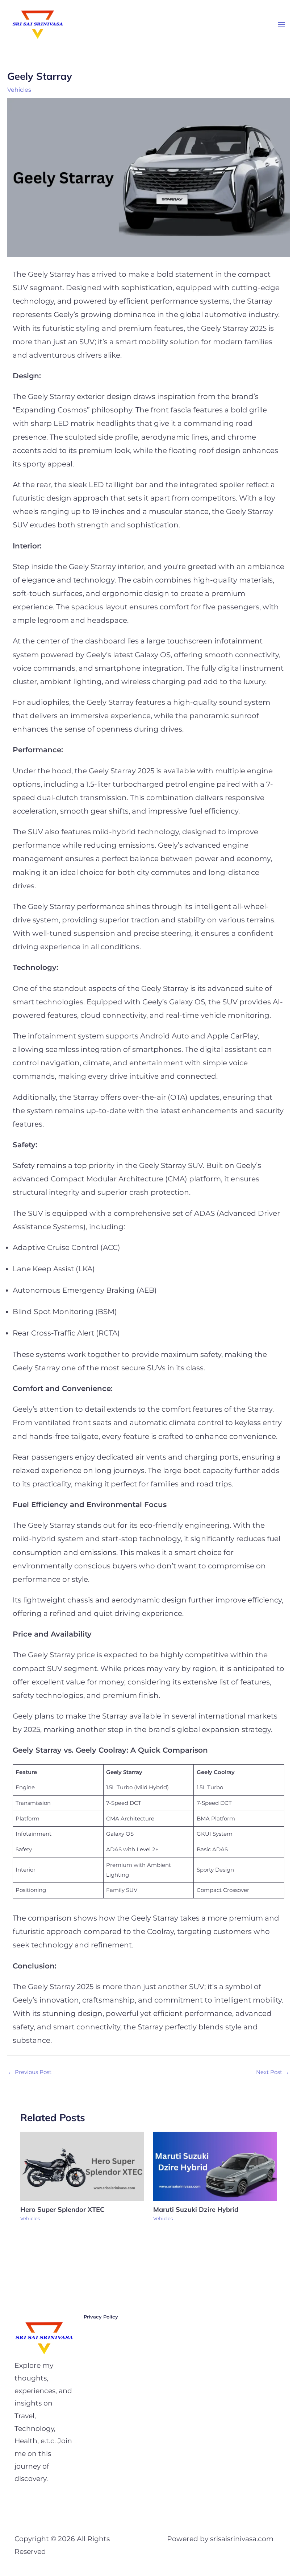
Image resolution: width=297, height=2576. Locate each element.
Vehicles (19, 90)
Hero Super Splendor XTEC (63, 2209)
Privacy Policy (101, 2317)
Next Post (273, 2072)
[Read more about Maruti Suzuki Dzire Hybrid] (215, 2166)
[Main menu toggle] (281, 25)
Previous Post (30, 2072)
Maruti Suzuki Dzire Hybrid (197, 2209)
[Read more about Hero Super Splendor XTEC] (82, 2166)
